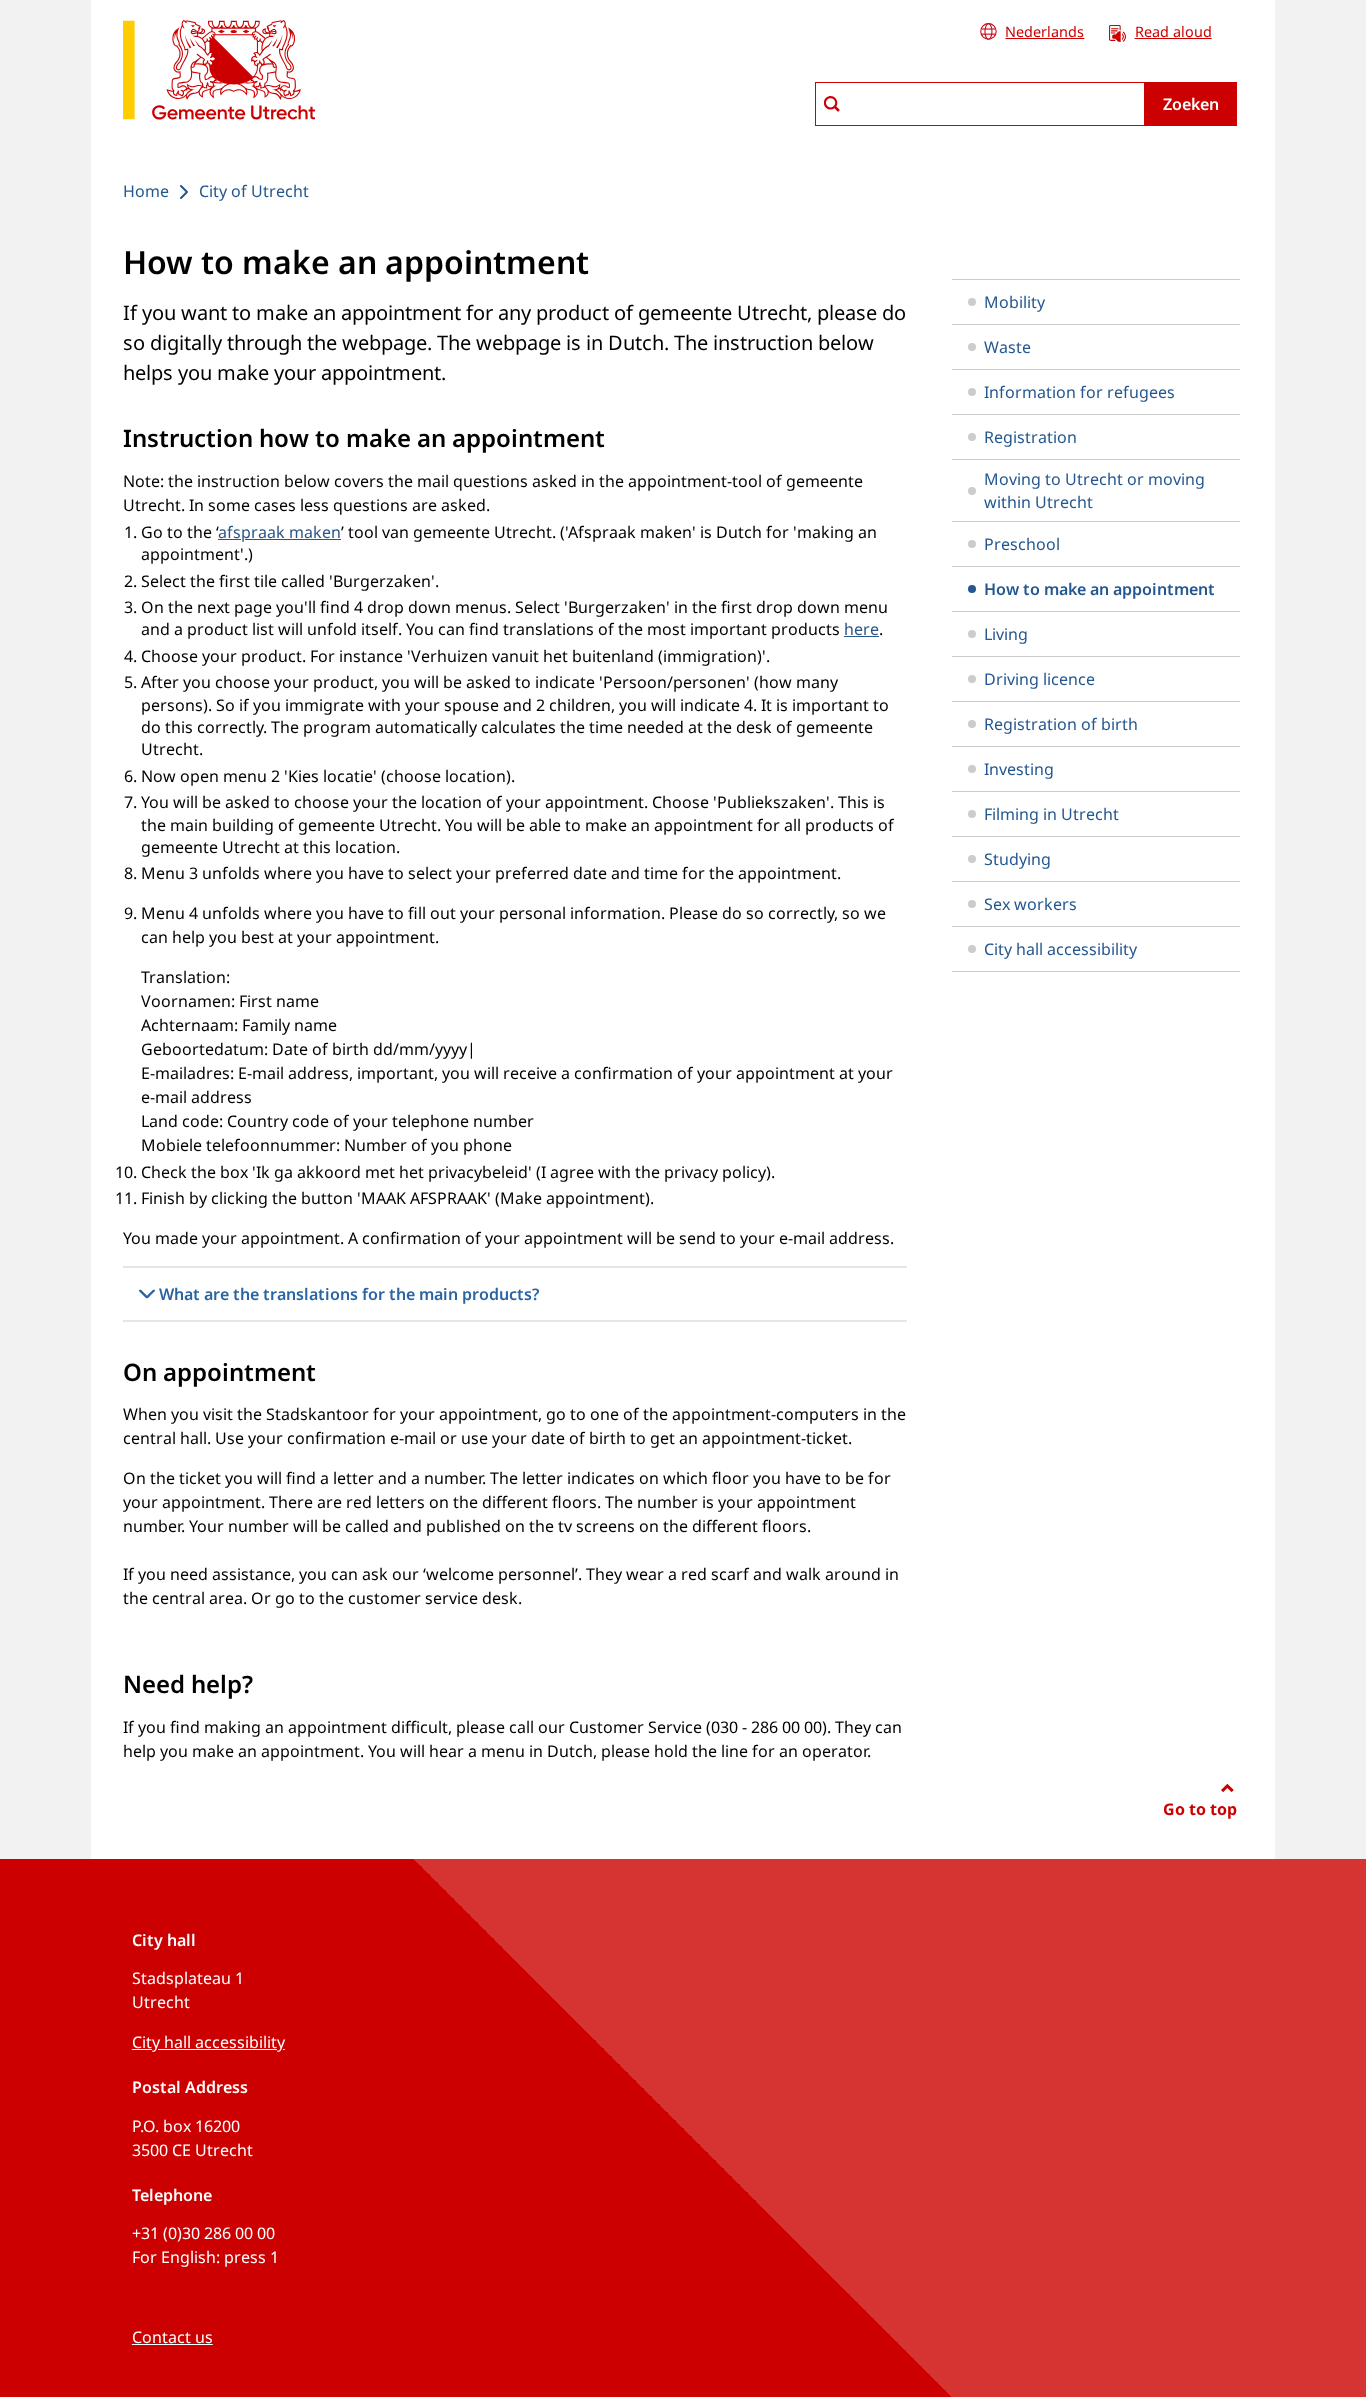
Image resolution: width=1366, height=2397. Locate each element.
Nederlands (1044, 31)
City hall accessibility (1060, 949)
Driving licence (1039, 679)
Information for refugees (1079, 392)
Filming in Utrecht (1051, 814)
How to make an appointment (1099, 589)
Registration (1030, 437)
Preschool (1022, 544)
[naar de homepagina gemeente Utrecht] (219, 73)
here (861, 629)
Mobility (1014, 302)
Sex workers (1030, 904)
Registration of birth (1061, 724)
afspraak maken (279, 532)
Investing (1019, 769)
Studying (1017, 859)
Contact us (172, 2337)
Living (1006, 634)
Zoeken (1191, 104)
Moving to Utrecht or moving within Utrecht (1094, 490)
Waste (1007, 347)
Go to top (1200, 1809)
